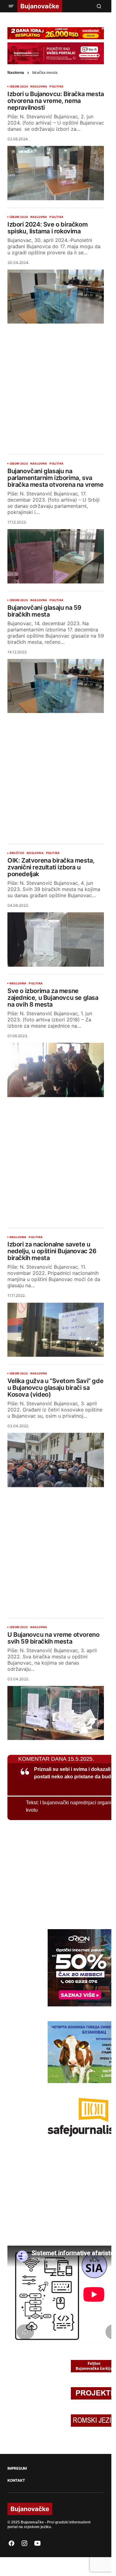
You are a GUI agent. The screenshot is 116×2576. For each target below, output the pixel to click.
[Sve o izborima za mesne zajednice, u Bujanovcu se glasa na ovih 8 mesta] (56, 1070)
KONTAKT (16, 2481)
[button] (11, 6)
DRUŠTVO (17, 853)
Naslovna (16, 73)
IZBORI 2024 (19, 87)
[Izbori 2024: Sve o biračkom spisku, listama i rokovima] (56, 297)
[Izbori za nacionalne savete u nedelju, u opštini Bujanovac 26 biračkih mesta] (56, 1330)
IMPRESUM (17, 2468)
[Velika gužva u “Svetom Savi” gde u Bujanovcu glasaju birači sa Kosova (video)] (56, 1460)
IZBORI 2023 (19, 464)
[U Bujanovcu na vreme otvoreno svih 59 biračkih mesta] (56, 1713)
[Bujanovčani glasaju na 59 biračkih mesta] (56, 686)
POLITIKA (56, 87)
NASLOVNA (39, 87)
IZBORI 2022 (19, 1373)
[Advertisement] (58, 384)
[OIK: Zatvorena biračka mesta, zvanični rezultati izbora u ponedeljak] (56, 940)
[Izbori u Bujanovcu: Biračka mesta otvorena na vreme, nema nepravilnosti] (56, 173)
